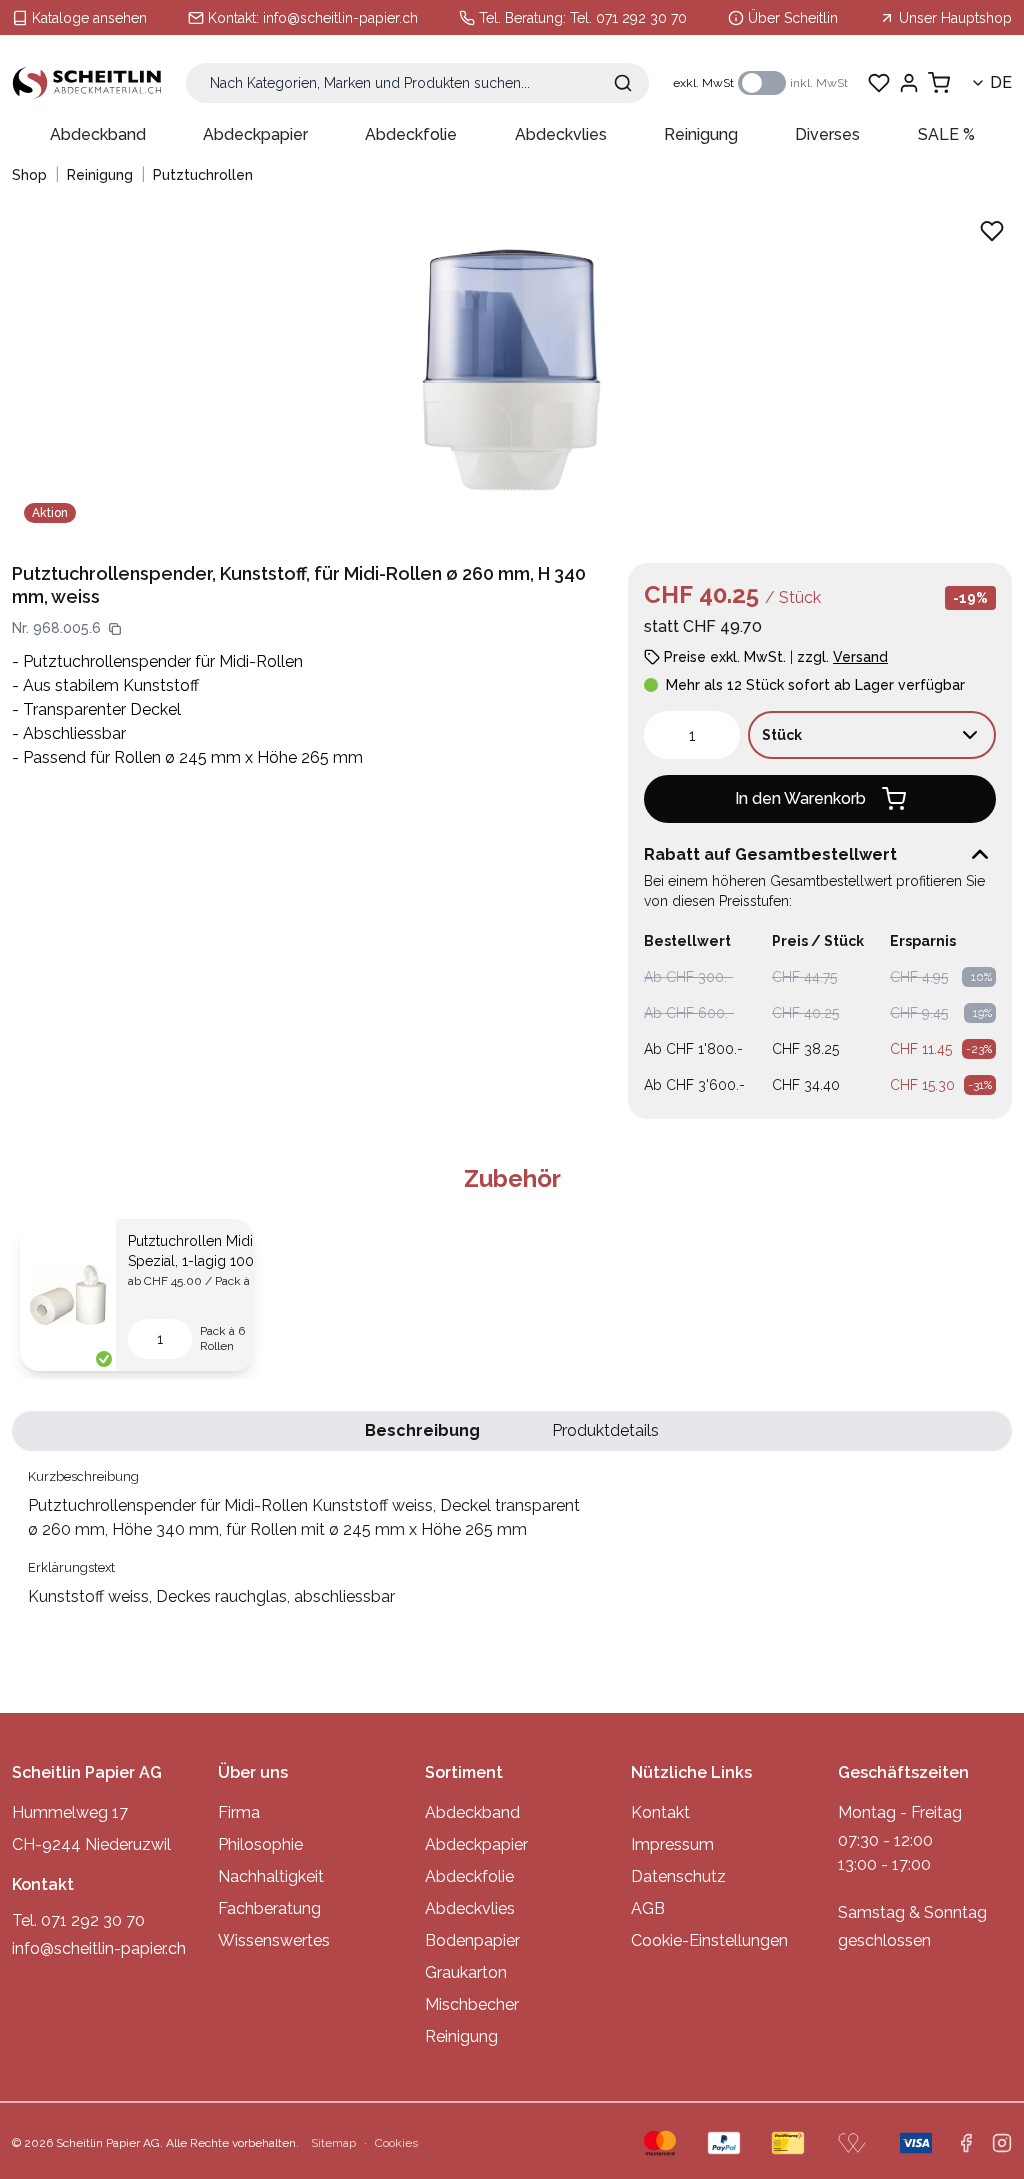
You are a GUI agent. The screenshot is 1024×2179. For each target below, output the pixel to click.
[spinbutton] (692, 735)
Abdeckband (98, 134)
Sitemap (333, 2143)
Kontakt (660, 1812)
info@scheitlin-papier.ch (340, 18)
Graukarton (466, 1972)
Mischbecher (472, 2004)
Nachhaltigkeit (271, 1876)
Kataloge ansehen (89, 18)
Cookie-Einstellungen (709, 1940)
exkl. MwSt (703, 83)
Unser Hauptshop (955, 18)
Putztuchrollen (203, 175)
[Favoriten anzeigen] (879, 83)
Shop (29, 175)
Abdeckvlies (561, 134)
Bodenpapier (472, 1940)
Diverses (827, 134)
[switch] (762, 83)
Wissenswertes (274, 1940)
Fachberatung (269, 1908)
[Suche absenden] (623, 83)
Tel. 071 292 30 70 (628, 18)
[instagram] (1002, 2143)
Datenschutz (678, 1876)
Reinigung (701, 134)
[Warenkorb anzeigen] (939, 83)
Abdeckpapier (255, 134)
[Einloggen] (909, 83)
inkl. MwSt (819, 83)
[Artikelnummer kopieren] (115, 629)
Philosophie (260, 1844)
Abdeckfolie (411, 134)
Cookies (396, 2143)
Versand (860, 657)
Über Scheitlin (793, 18)
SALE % (946, 134)
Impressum (672, 1844)
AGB (648, 1908)
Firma (239, 1812)
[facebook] (966, 2143)
